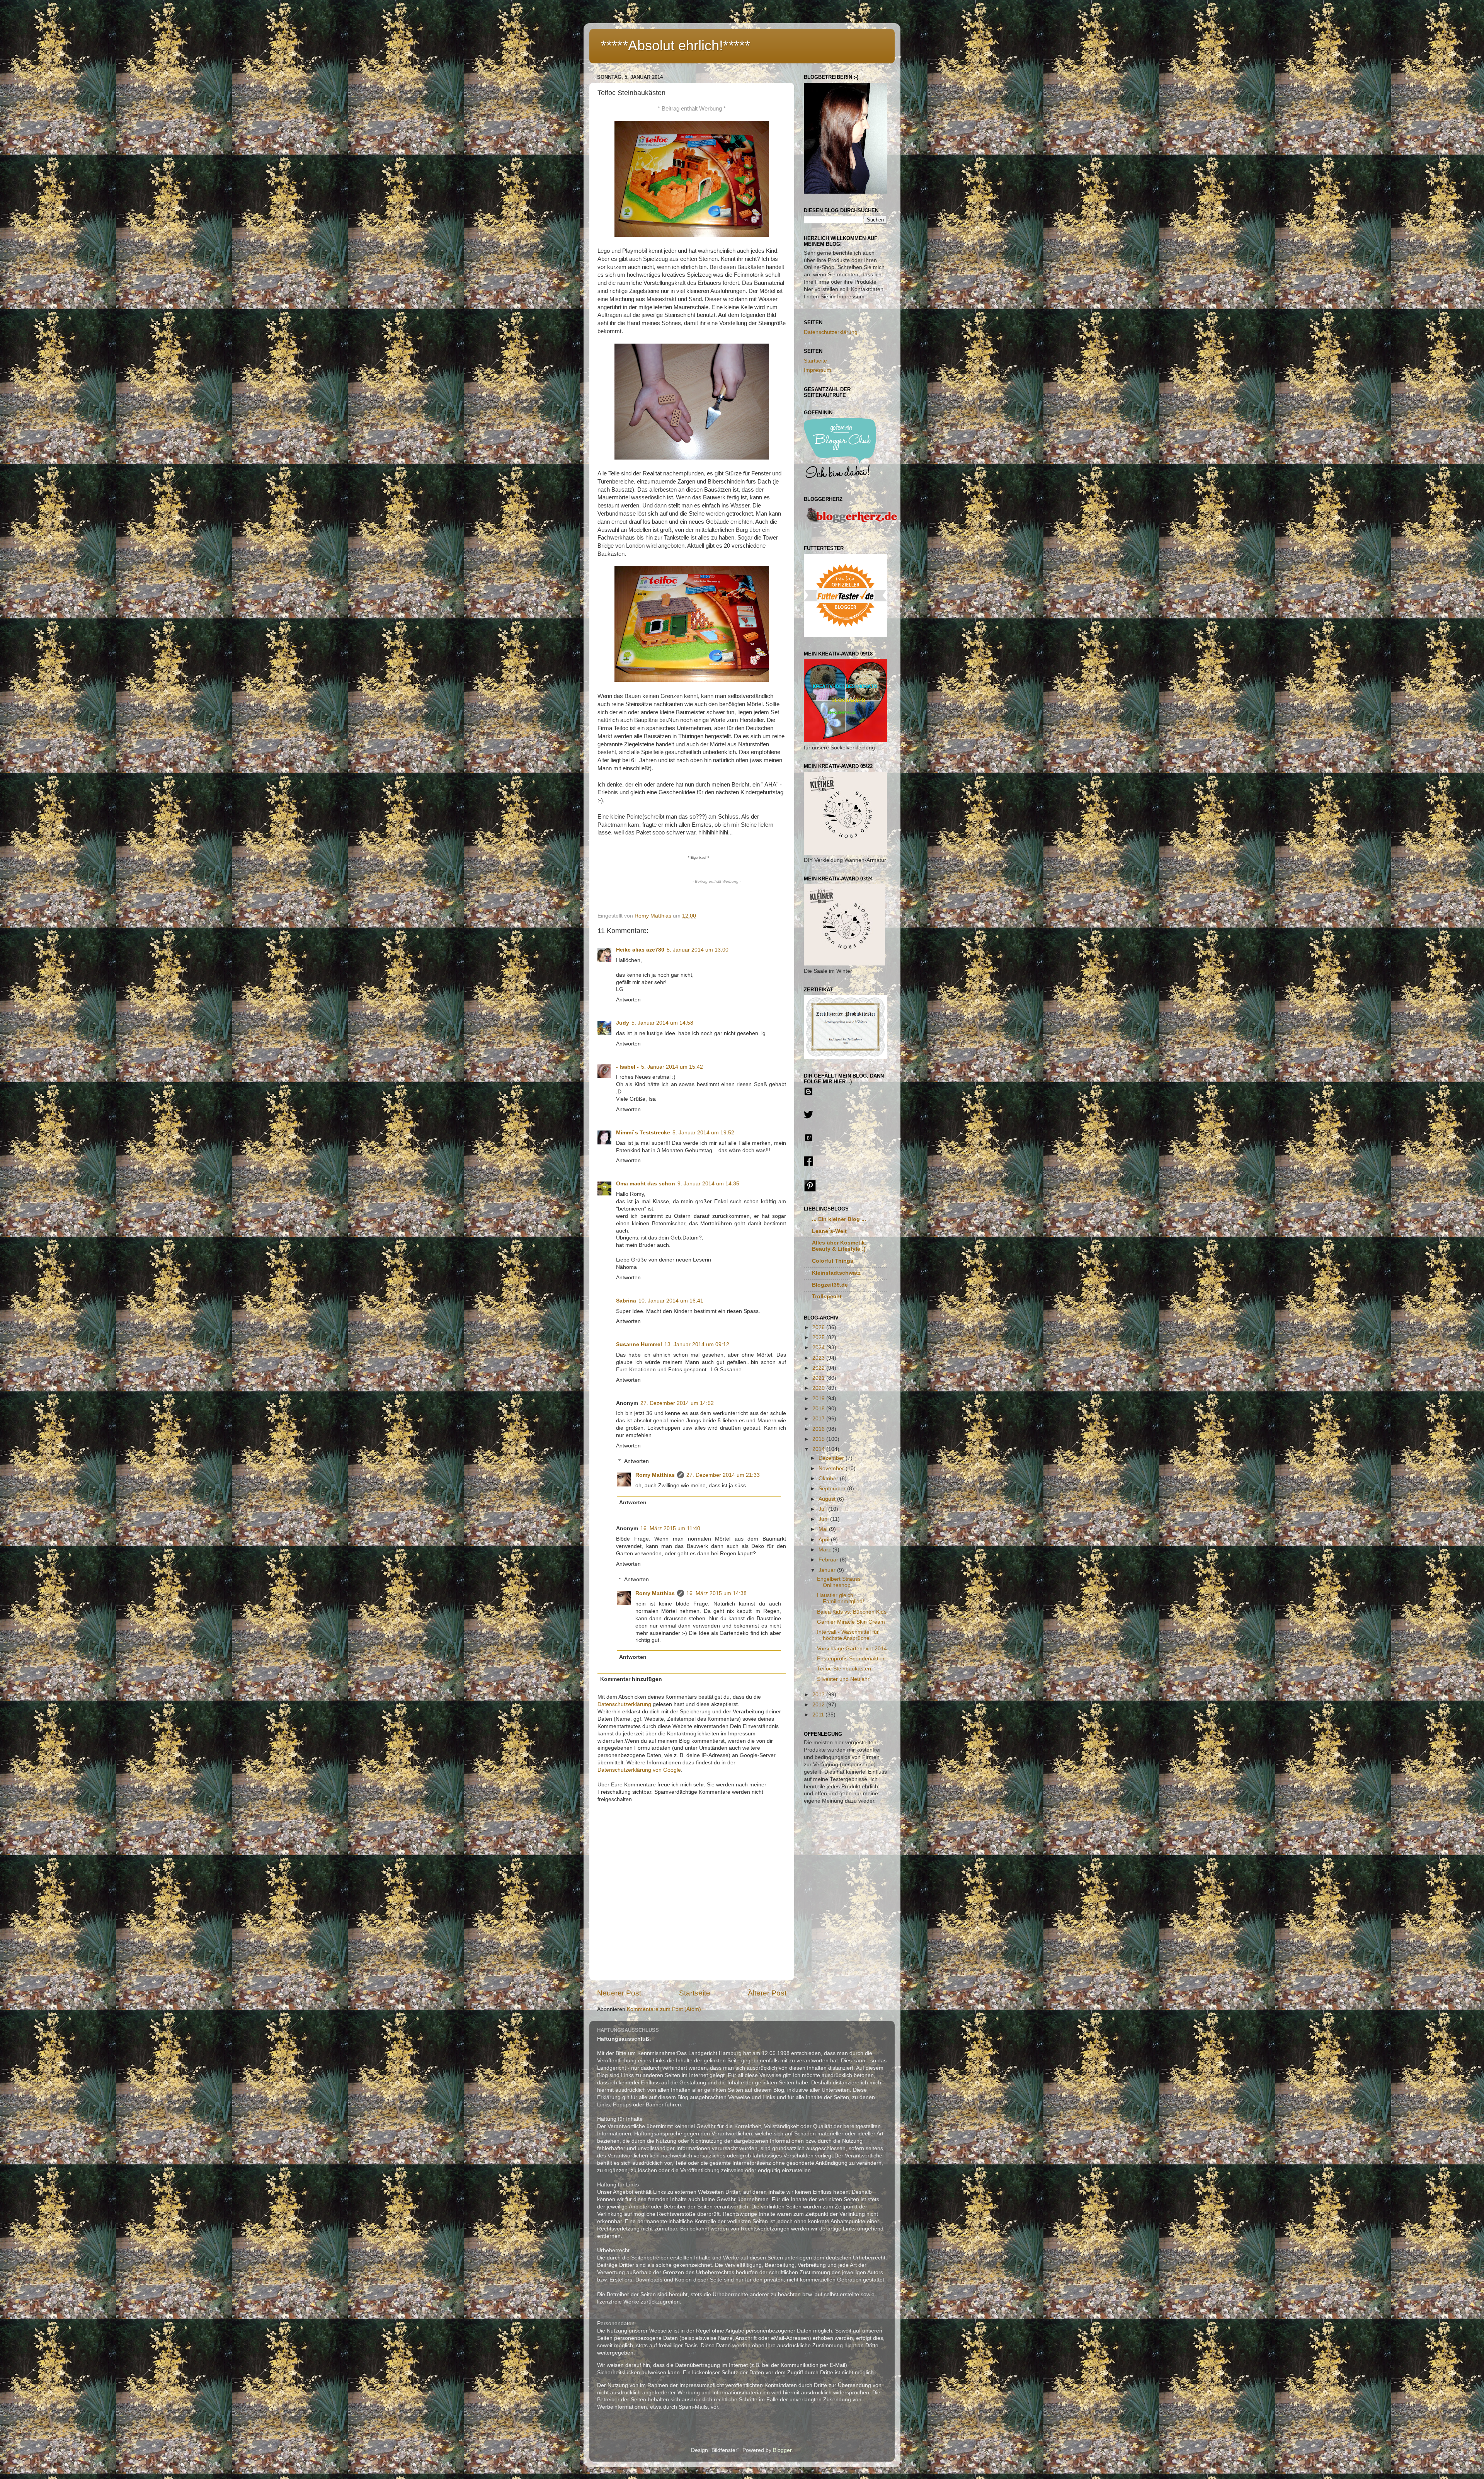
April (825, 1540)
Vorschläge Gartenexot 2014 (852, 1649)
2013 (819, 1695)
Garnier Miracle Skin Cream (851, 1622)
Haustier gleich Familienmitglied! (841, 1598)
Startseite (695, 1993)
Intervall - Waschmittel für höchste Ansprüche (848, 1635)
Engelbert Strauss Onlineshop (839, 1582)
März (825, 1550)
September (833, 1489)
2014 (819, 1449)
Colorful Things (833, 1261)
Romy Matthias (655, 1475)
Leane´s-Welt (829, 1231)
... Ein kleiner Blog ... (839, 1219)
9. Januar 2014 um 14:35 (708, 1184)
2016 (819, 1429)
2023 (819, 1358)
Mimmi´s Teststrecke (643, 1133)
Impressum (818, 370)
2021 (819, 1378)
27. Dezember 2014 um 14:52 (677, 1403)
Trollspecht (827, 1297)
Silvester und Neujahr (843, 1679)
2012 (819, 1705)
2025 (819, 1337)
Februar (829, 1560)
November (832, 1469)
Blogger (782, 2450)
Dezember (832, 1458)
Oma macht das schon (646, 1184)
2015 (819, 1439)
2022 (819, 1368)
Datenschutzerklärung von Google (639, 1770)
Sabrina (626, 1301)
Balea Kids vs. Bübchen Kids (852, 1612)
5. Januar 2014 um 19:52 (703, 1133)
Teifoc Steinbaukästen (844, 1669)
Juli (823, 1509)
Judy (623, 1023)
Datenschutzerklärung (624, 1704)
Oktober (829, 1479)
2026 (819, 1327)
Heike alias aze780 (640, 950)
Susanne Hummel (639, 1344)
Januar (828, 1570)
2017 (819, 1419)
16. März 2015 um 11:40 (670, 1528)
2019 (819, 1399)
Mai (824, 1529)
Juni (824, 1519)
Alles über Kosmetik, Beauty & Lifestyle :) (839, 1246)
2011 (819, 1715)
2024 (819, 1348)
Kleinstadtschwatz (836, 1273)
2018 (819, 1409)
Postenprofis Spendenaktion (851, 1659)
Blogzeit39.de (830, 1285)
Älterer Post (767, 1993)
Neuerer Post (619, 1993)
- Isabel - (627, 1067)
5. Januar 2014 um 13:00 (698, 950)
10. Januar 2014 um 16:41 (671, 1301)
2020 (819, 1388)
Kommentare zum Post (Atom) (664, 2009)
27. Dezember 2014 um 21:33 (723, 1475)
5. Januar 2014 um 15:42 (672, 1067)
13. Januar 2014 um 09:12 (697, 1344)
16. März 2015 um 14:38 (716, 1593)
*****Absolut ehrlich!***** (676, 45)
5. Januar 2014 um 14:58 (662, 1023)
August (828, 1499)
